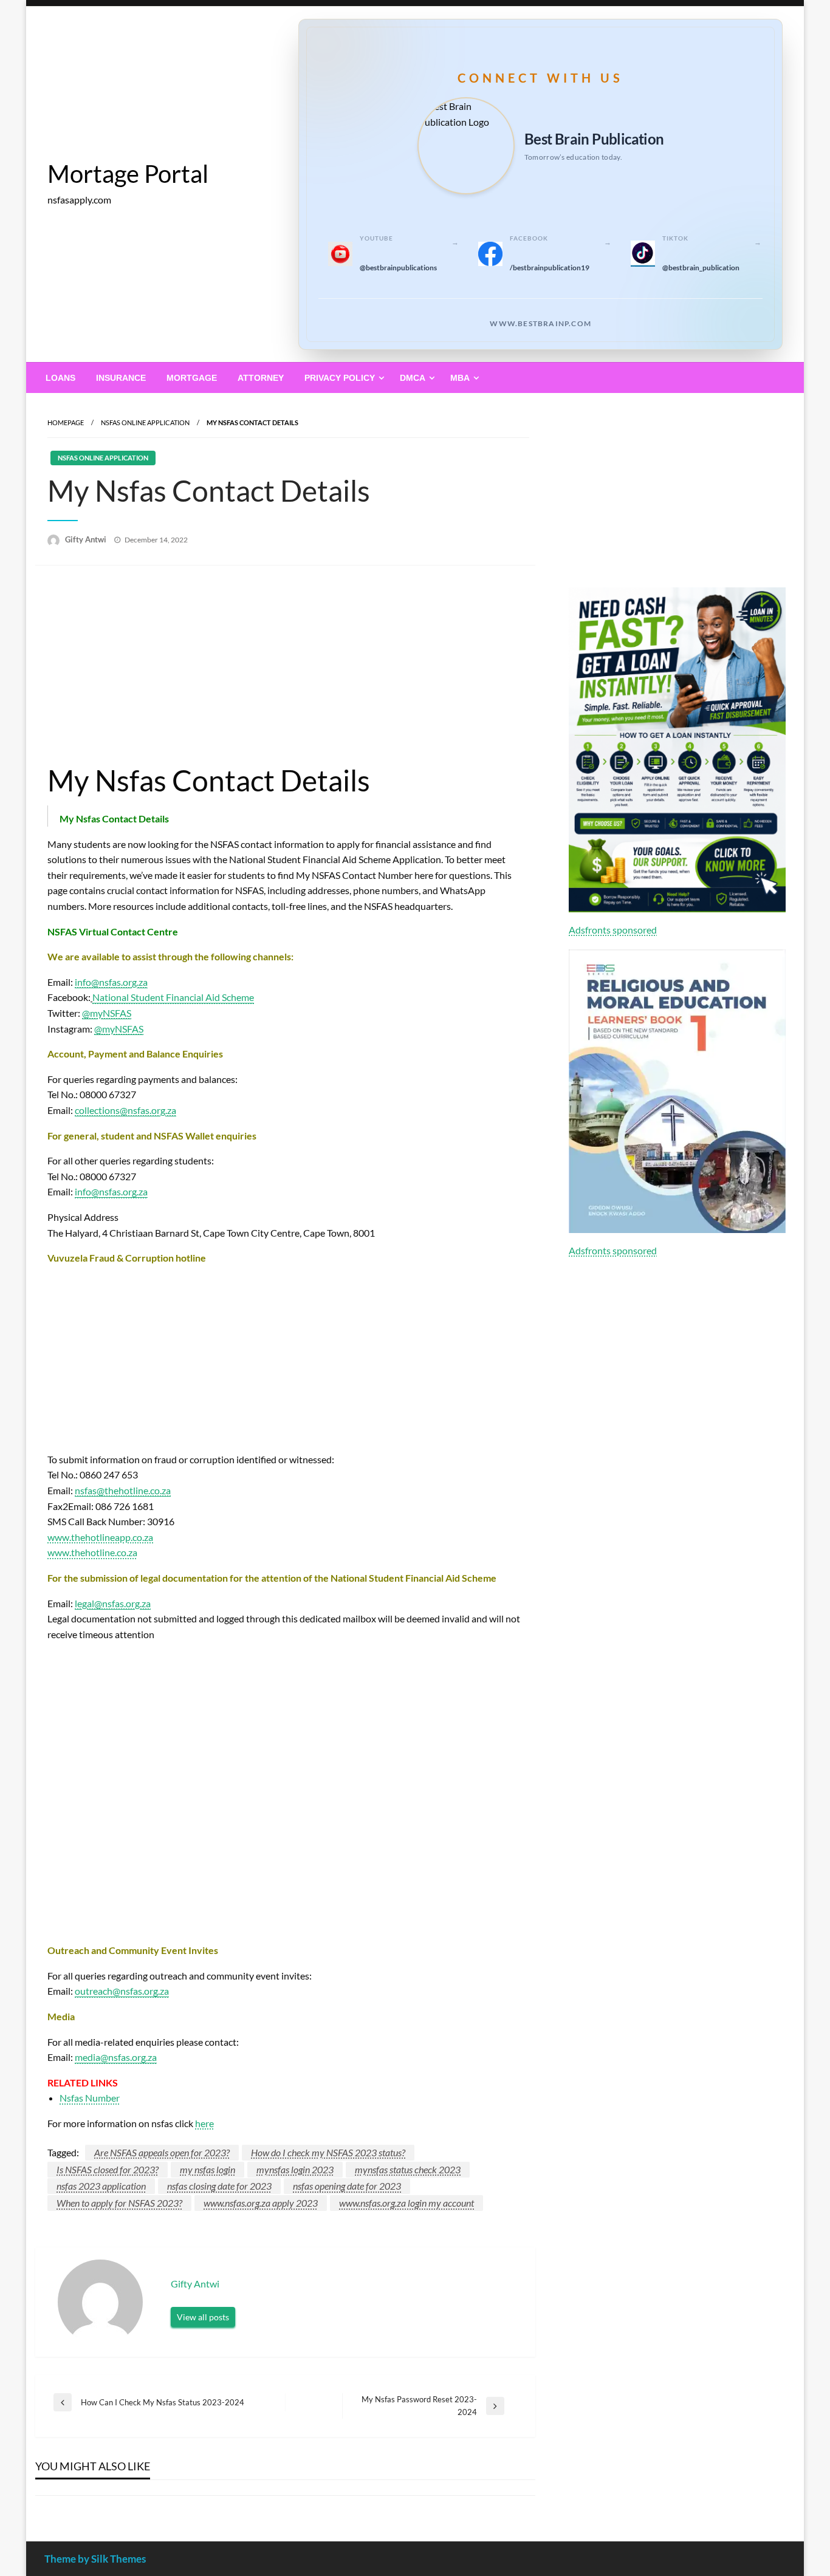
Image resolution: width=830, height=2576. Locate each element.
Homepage (66, 422)
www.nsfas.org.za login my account (406, 2203)
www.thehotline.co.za (92, 1552)
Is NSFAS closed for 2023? (108, 2169)
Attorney (261, 378)
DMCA (413, 378)
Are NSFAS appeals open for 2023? (162, 2152)
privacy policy (340, 378)
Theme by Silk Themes (95, 2559)
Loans (60, 378)
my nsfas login (207, 2169)
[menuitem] (60, 378)
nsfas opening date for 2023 (347, 2186)
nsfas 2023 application (101, 2186)
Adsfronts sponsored (613, 930)
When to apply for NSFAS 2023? (119, 2203)
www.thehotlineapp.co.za (100, 1537)
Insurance (121, 378)
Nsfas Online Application (145, 422)
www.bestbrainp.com (540, 323)
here (204, 2123)
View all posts (203, 2317)
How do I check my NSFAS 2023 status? (328, 2152)
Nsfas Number (90, 2098)
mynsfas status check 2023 (408, 2169)
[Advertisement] (285, 669)
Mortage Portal (128, 174)
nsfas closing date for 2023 (219, 2186)
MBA (460, 378)
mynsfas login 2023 (295, 2169)
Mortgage (192, 378)
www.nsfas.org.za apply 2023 (261, 2203)
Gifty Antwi (87, 539)
